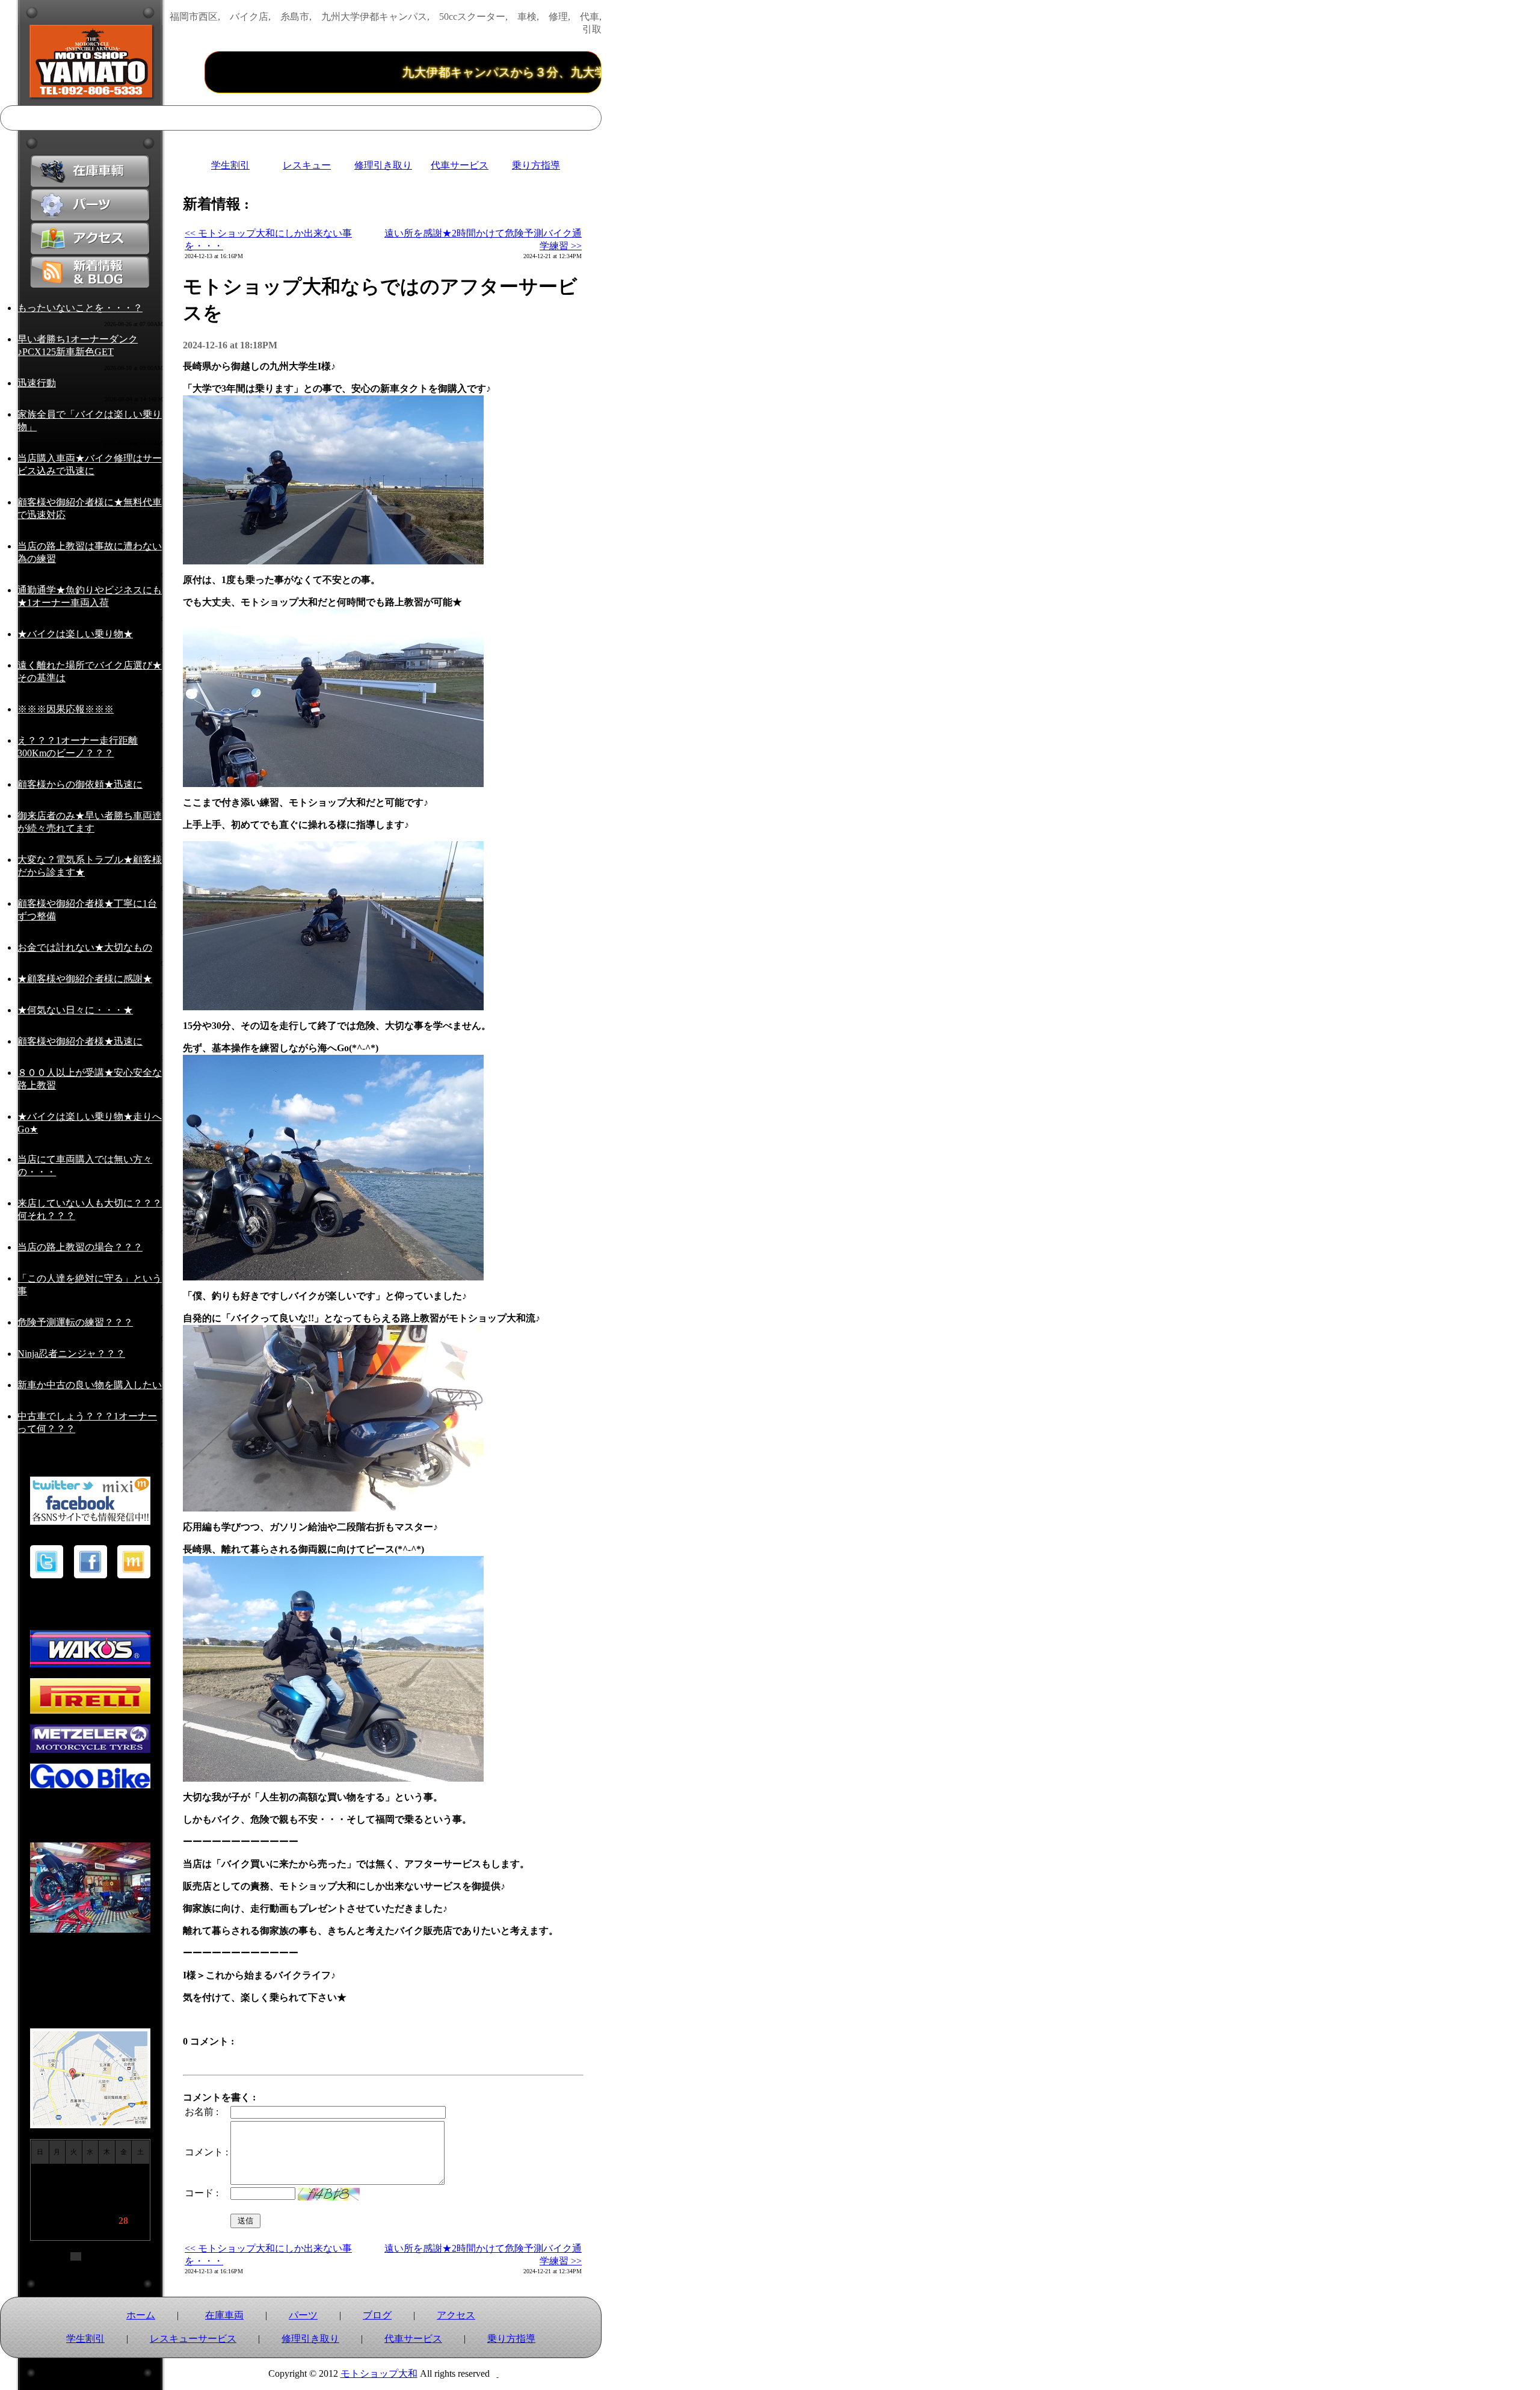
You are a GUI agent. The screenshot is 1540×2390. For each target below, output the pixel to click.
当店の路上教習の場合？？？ (80, 1247)
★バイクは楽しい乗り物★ (75, 634)
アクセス (456, 2315)
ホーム (141, 2315)
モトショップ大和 (379, 2373)
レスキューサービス (193, 2339)
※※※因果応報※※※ (66, 709)
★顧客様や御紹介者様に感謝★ (85, 979)
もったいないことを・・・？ (80, 308)
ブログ (377, 2315)
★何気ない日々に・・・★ (75, 1010)
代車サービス (460, 165)
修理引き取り (383, 165)
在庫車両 (224, 2315)
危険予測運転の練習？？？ (75, 1322)
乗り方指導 (536, 165)
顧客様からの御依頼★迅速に (80, 784)
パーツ (303, 2315)
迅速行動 (37, 383)
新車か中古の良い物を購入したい (90, 1385)
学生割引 (230, 165)
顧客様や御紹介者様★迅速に (80, 1041)
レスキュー (307, 165)
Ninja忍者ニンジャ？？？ (71, 1354)
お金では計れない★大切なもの (85, 947)
